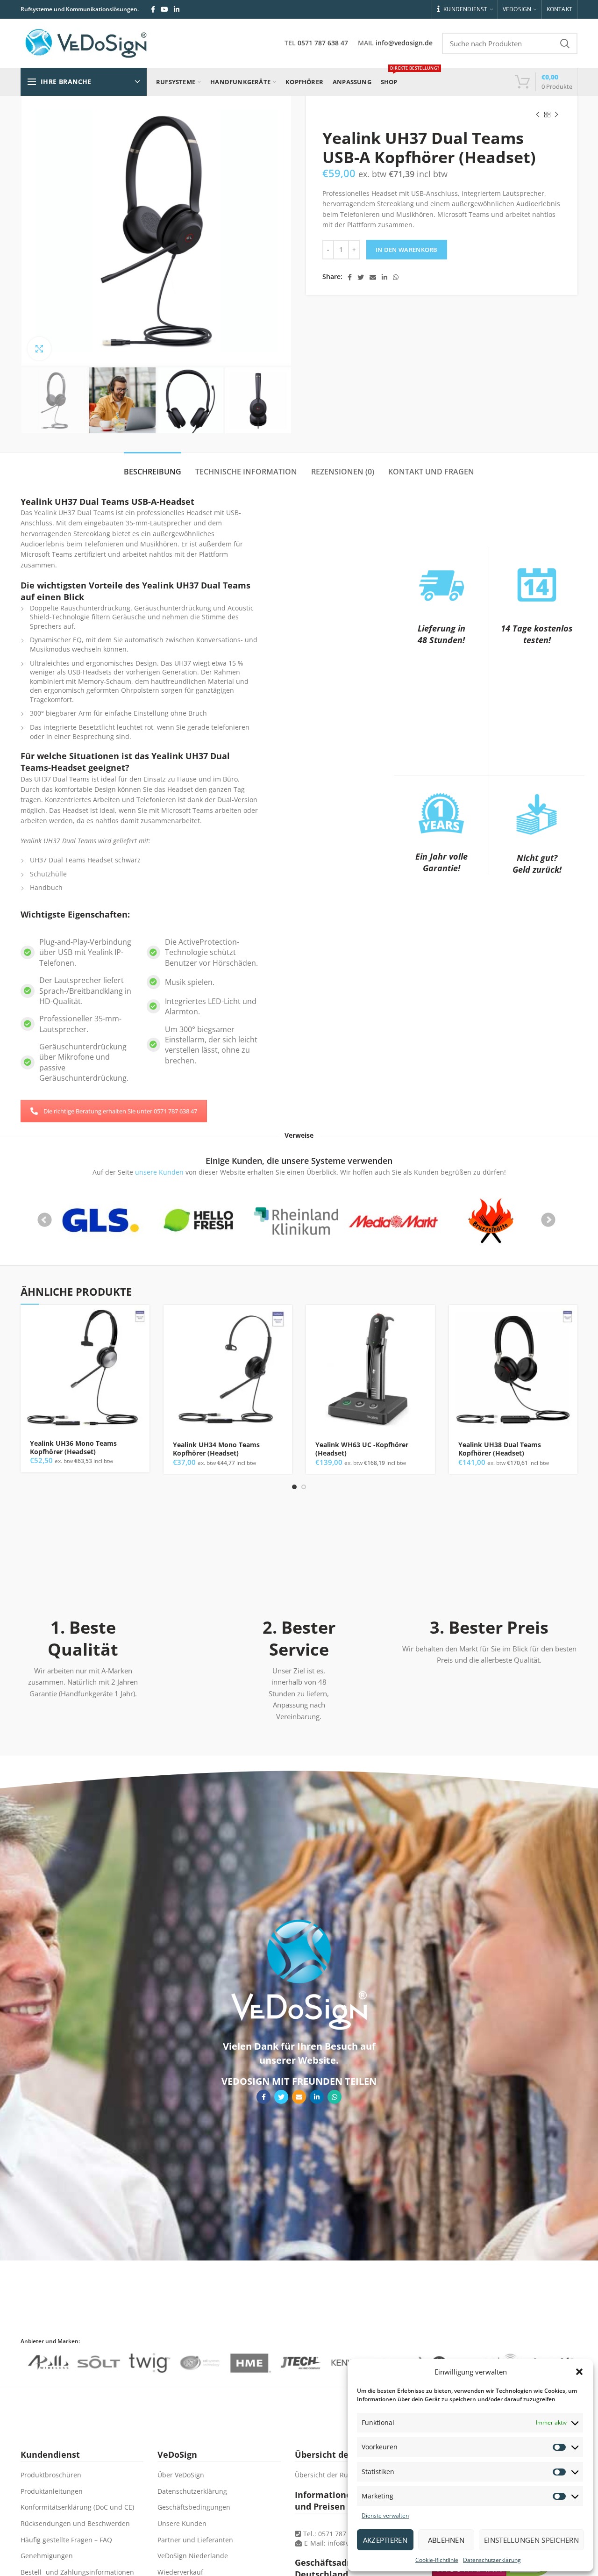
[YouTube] (164, 9)
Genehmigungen (47, 2556)
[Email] (373, 277)
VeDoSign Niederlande (193, 2556)
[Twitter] (361, 277)
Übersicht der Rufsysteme (335, 2475)
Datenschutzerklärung (492, 2560)
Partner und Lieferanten (195, 2540)
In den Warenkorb (407, 250)
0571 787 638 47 (323, 43)
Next (548, 1220)
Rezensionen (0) (343, 472)
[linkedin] (177, 9)
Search (565, 43)
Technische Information (246, 472)
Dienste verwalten (385, 2515)
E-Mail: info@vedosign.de (344, 2543)
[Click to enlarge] (39, 349)
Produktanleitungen (52, 2491)
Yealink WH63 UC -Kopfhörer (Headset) (362, 1449)
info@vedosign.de (404, 43)
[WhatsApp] (396, 277)
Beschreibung (153, 472)
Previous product (538, 115)
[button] (579, 2372)
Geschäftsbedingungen (194, 2507)
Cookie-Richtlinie (437, 2560)
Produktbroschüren (51, 2475)
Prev (45, 1220)
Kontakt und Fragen (431, 472)
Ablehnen (446, 2540)
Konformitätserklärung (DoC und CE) (77, 2507)
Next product (556, 115)
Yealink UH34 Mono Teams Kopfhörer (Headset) (216, 1449)
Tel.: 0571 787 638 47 (335, 2534)
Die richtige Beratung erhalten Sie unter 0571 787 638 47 (120, 1111)
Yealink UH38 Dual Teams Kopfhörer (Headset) (500, 1449)
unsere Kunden (159, 1172)
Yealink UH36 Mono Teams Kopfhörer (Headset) (73, 1448)
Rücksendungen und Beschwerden (75, 2523)
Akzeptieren (385, 2540)
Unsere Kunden (182, 2523)
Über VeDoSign (181, 2475)
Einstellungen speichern (531, 2540)
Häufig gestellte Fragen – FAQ (66, 2540)
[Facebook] (153, 9)
